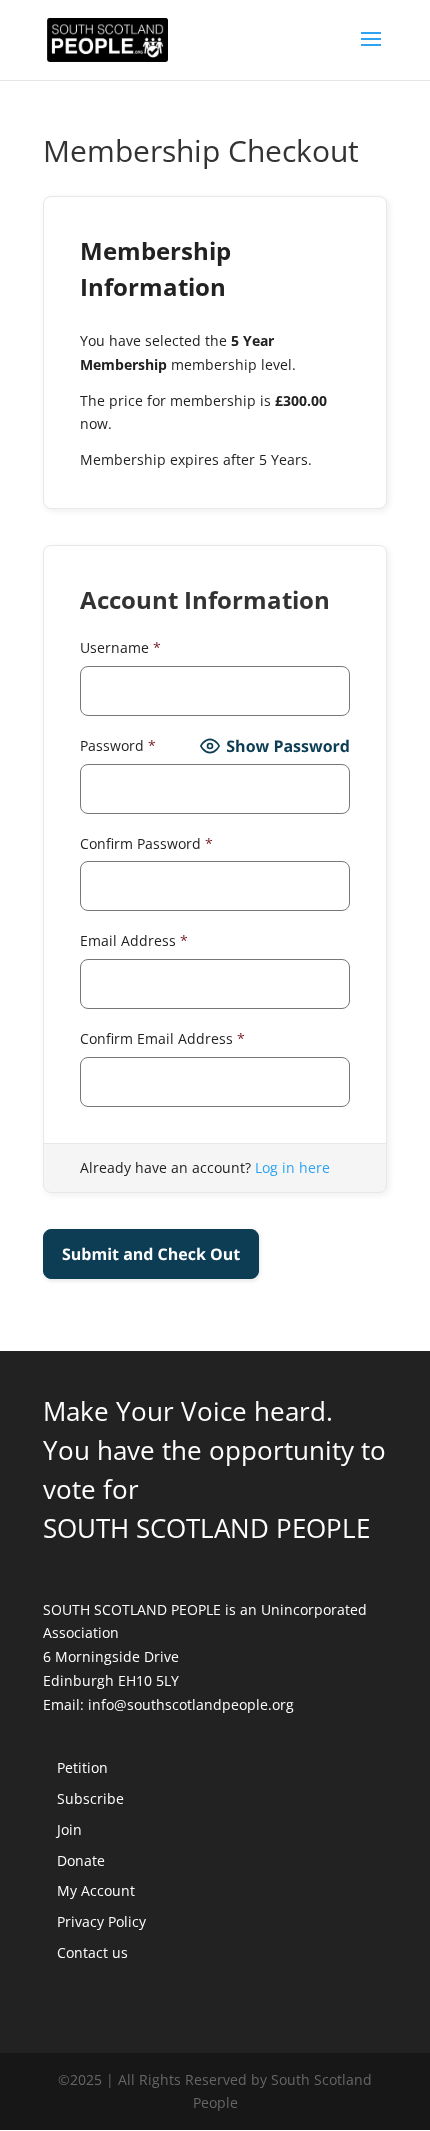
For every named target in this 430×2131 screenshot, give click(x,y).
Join (69, 1829)
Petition (82, 1767)
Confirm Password (146, 843)
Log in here (292, 1167)
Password (118, 745)
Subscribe (90, 1798)
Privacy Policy (101, 1921)
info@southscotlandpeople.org (191, 1704)
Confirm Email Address (162, 1038)
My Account (96, 1890)
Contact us (92, 1952)
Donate (81, 1860)
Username (120, 647)
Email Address (134, 940)
